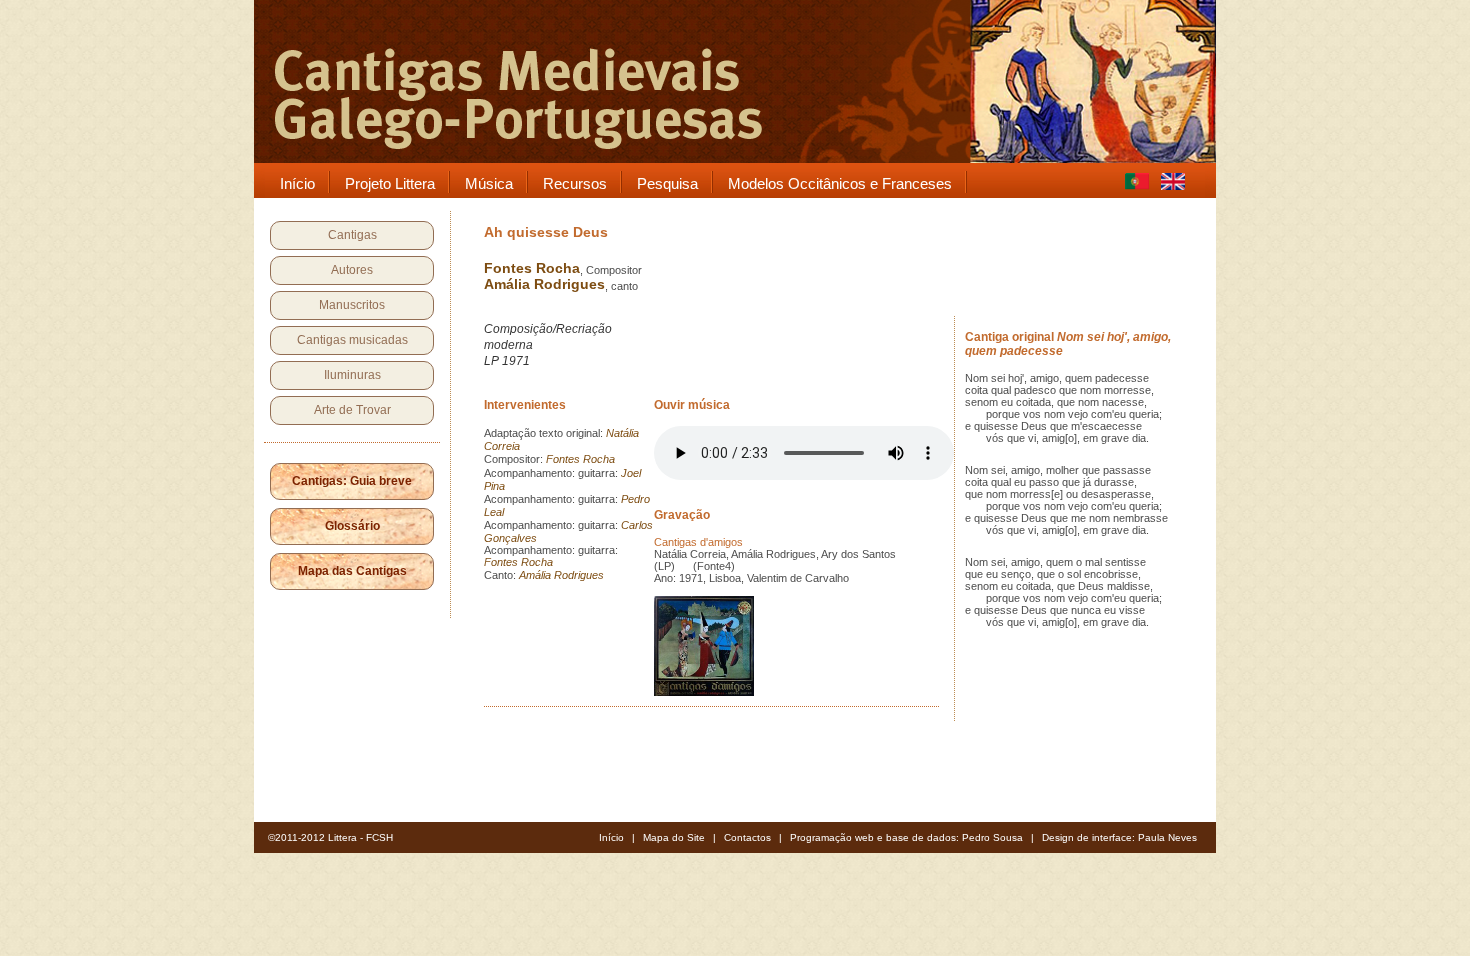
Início (611, 837)
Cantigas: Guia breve (352, 481)
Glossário (352, 526)
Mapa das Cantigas (352, 571)
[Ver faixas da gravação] (704, 692)
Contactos (747, 837)
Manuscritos (352, 305)
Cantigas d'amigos (698, 542)
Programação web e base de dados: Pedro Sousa (906, 837)
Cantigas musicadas (352, 340)
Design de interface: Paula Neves (1119, 837)
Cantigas (352, 235)
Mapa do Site (674, 837)
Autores (352, 270)
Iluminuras (352, 375)
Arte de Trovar (352, 410)
